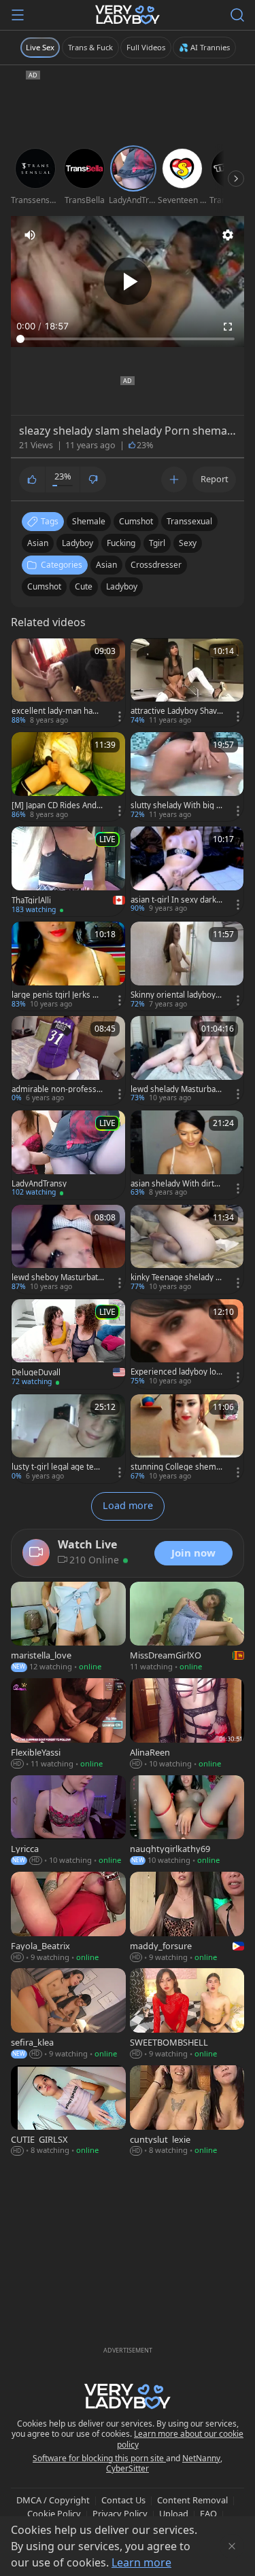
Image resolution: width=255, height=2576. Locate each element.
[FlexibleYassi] (68, 1724)
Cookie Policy (54, 2514)
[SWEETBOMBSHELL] (187, 2014)
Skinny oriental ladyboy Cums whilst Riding (176, 995)
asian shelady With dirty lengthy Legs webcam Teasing (176, 1184)
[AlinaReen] (187, 1724)
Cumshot (44, 586)
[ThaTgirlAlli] (68, 871)
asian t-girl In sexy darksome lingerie (175, 900)
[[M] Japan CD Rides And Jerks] (68, 777)
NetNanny (201, 2458)
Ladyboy (122, 586)
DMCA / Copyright (53, 2500)
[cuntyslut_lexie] (187, 2111)
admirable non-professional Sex (57, 1089)
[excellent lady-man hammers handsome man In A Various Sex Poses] (68, 683)
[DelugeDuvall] (68, 1344)
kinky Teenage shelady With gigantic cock (177, 1277)
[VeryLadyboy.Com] (128, 15)
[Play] (128, 281)
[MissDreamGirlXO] (187, 1628)
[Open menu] (18, 15)
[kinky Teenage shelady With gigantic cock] (187, 1249)
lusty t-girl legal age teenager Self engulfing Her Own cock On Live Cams (57, 1467)
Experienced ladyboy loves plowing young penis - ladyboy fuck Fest (177, 1372)
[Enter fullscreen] (228, 327)
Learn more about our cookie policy (181, 2439)
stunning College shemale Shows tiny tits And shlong (176, 1467)
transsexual (189, 521)
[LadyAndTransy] (68, 1155)
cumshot (136, 521)
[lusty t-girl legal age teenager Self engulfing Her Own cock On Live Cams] (68, 1439)
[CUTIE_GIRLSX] (68, 2111)
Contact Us (123, 2500)
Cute (84, 586)
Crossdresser (156, 565)
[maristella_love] (68, 1628)
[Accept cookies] (232, 2546)
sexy (188, 543)
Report (215, 479)
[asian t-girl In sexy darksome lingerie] (187, 871)
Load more (128, 1505)
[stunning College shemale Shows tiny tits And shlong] (187, 1439)
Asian (106, 565)
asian (38, 543)
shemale (89, 521)
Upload (174, 2514)
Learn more (141, 2562)
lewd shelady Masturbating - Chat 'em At (175, 1089)
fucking (121, 543)
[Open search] (237, 15)
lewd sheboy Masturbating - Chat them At (56, 1277)
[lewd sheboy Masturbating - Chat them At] (68, 1249)
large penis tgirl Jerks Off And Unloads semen (58, 995)
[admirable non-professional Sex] (68, 1060)
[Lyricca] (68, 1821)
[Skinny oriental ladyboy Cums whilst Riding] (187, 966)
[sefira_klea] (68, 2014)
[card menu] (120, 716)
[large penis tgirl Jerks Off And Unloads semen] (68, 966)
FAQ (208, 2514)
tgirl (157, 543)
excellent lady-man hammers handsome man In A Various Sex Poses (56, 711)
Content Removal (192, 2500)
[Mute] (30, 235)
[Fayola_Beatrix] (68, 1918)
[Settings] (228, 235)
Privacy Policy (120, 2514)
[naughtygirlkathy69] (187, 1821)
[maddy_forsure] (187, 1918)
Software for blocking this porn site (99, 2458)
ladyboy (78, 543)
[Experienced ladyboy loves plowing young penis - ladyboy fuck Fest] (187, 1344)
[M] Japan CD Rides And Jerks (56, 805)
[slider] (128, 339)
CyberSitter (128, 2468)
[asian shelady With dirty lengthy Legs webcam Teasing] (187, 1155)
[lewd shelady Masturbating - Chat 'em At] (187, 1060)
